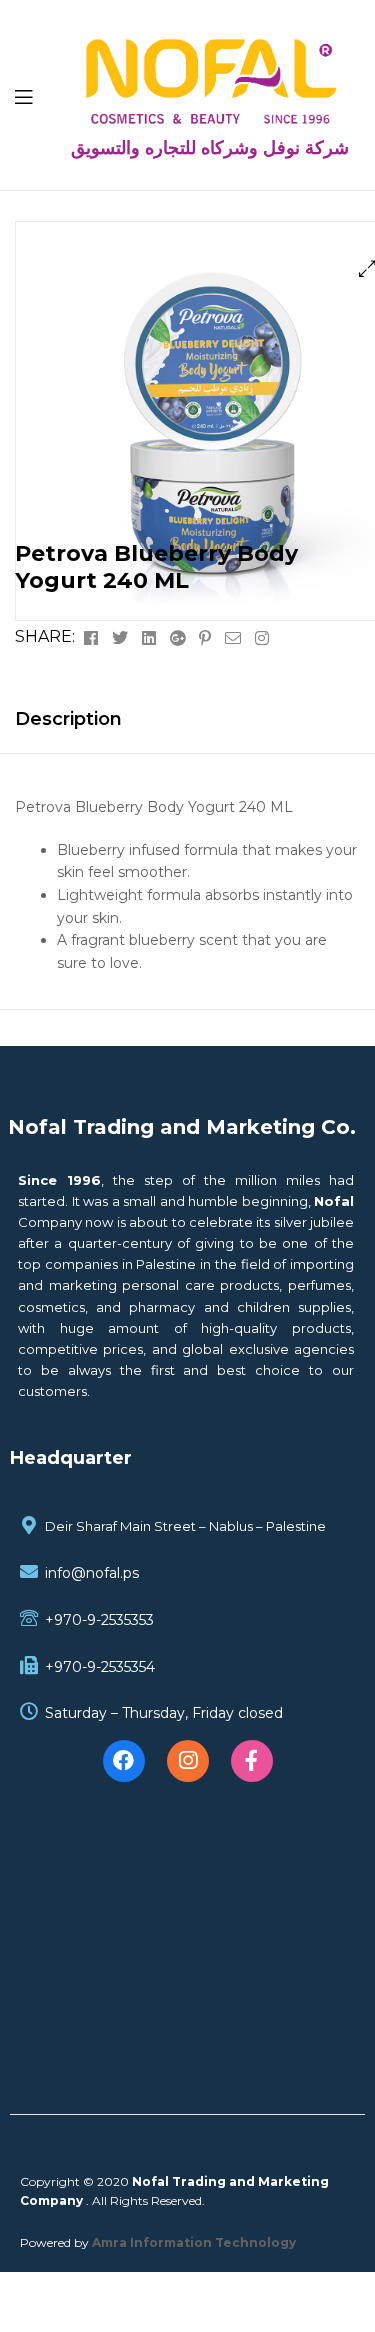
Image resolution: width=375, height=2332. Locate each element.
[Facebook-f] (252, 1761)
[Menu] (36, 95)
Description (68, 719)
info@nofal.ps (92, 1573)
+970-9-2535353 (99, 1620)
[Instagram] (188, 1761)
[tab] (187, 719)
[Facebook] (124, 1761)
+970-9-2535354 (100, 1667)
